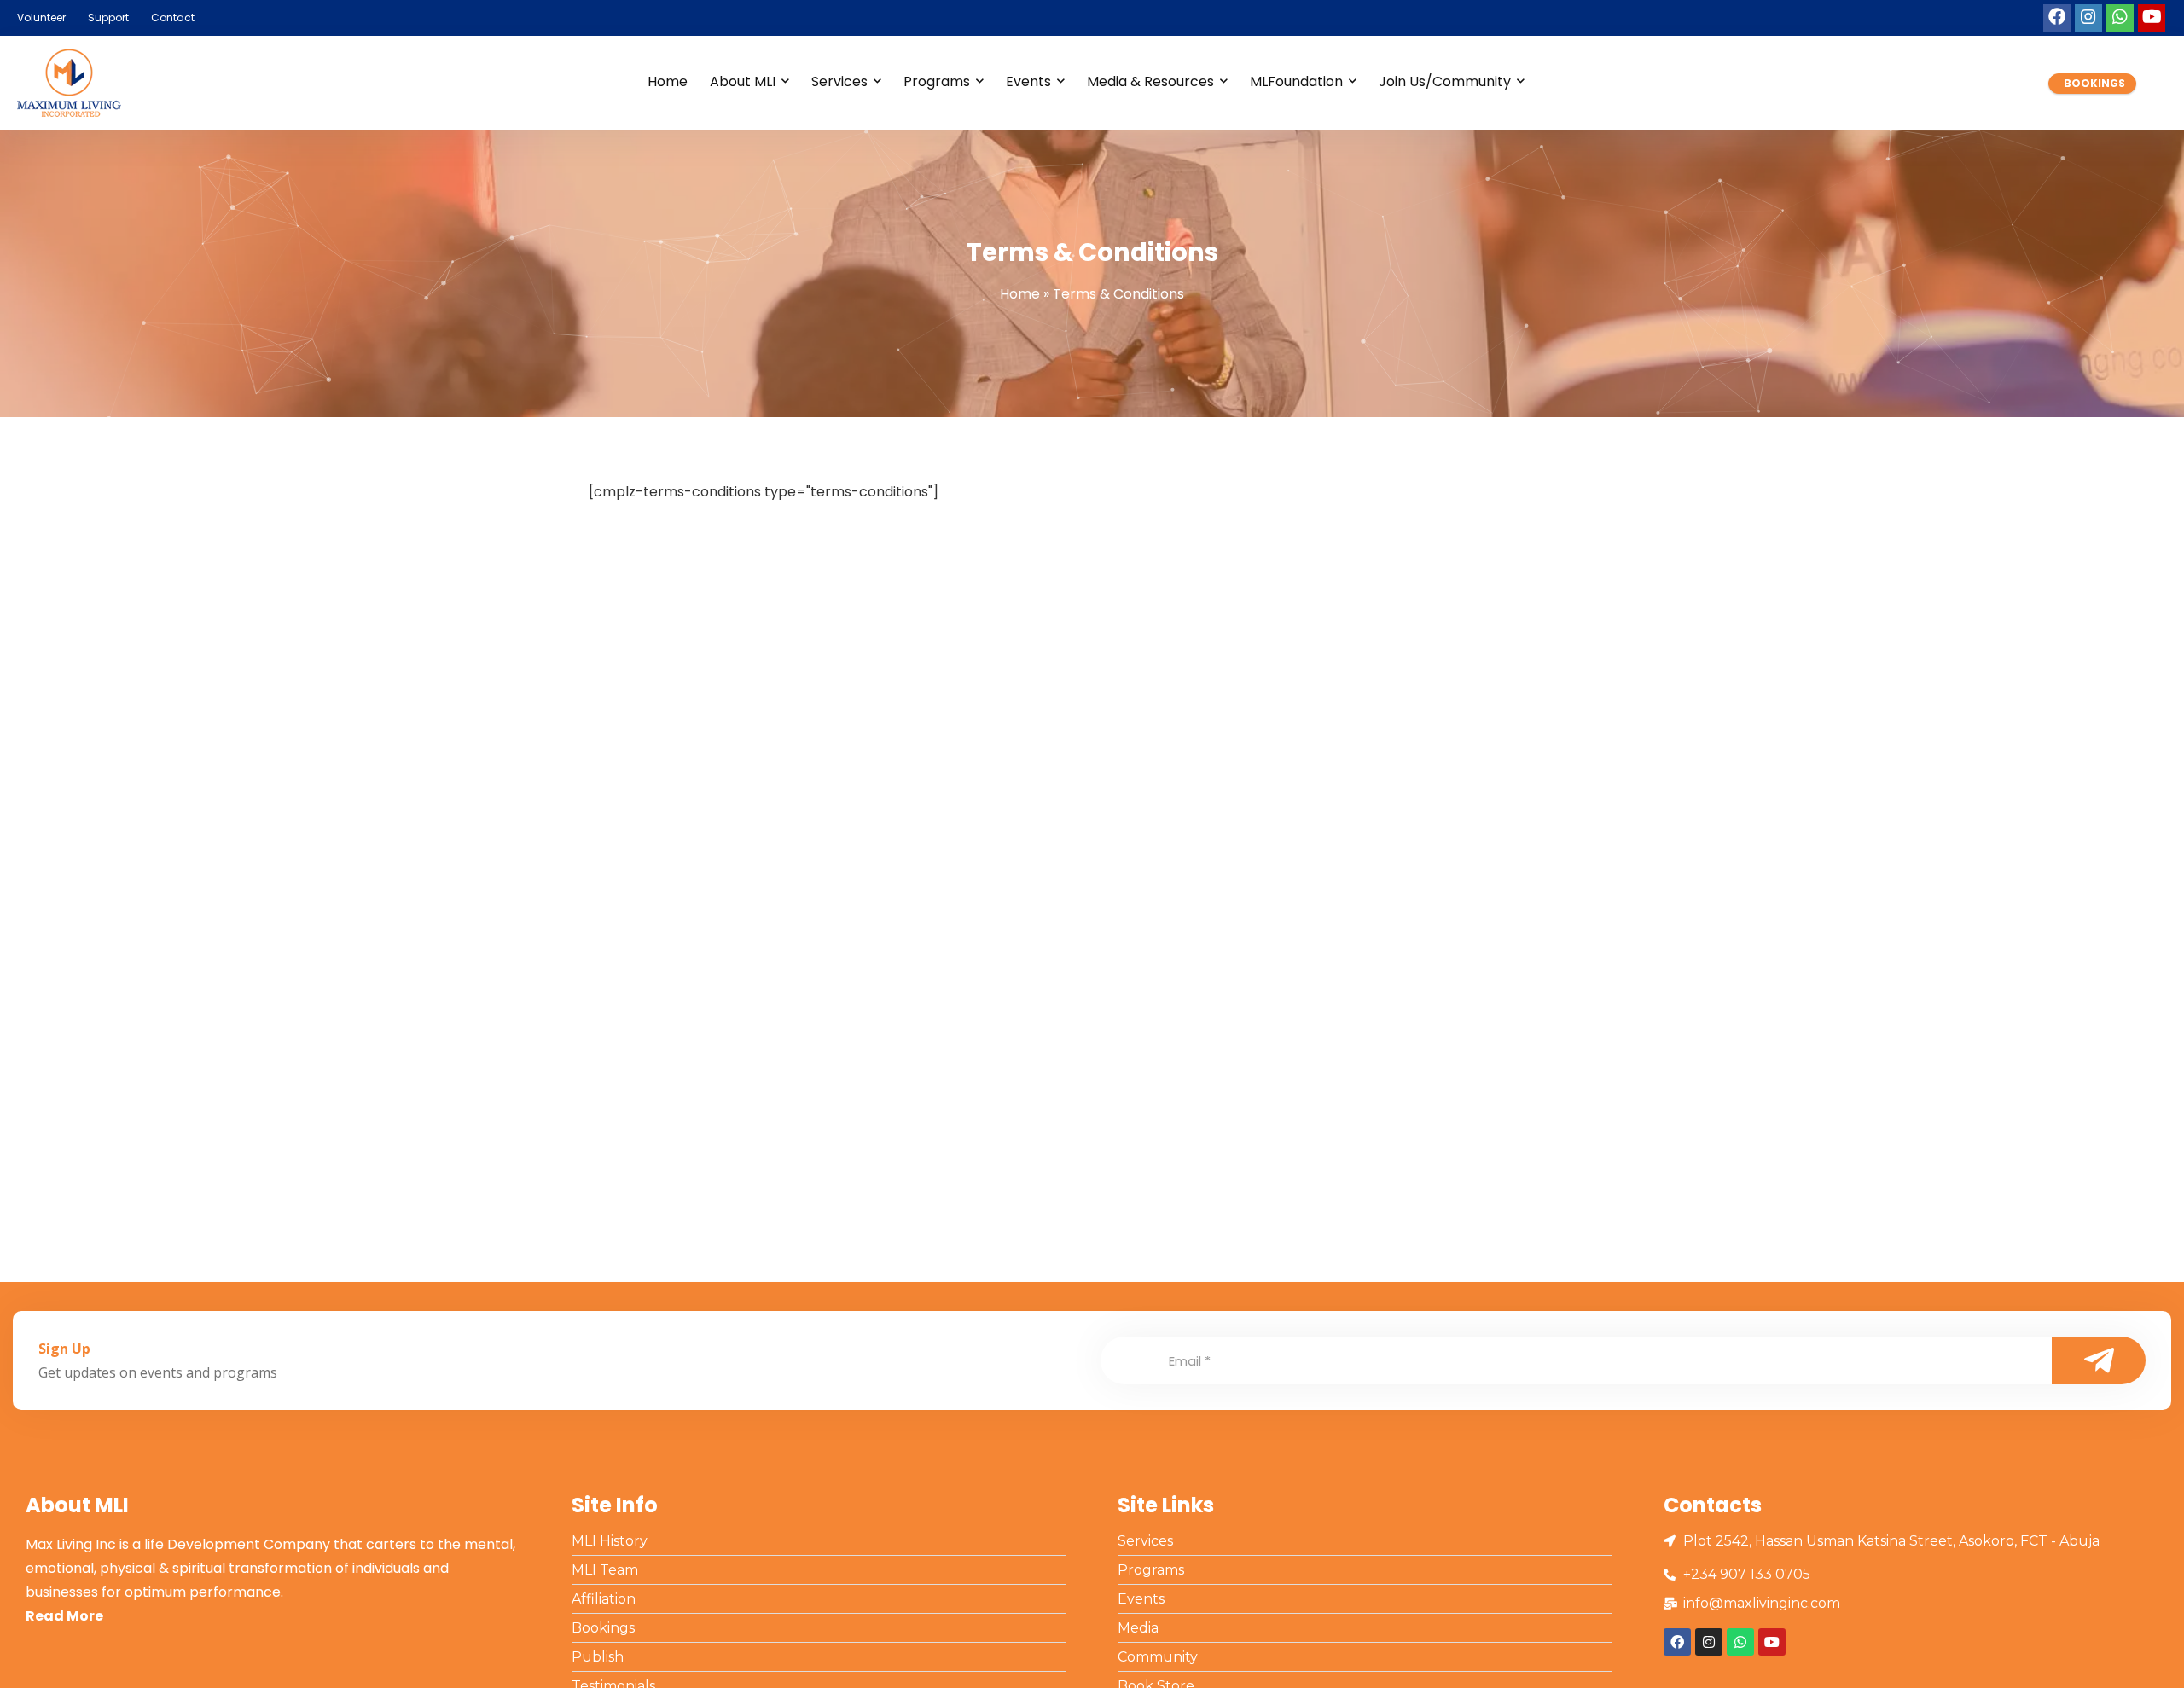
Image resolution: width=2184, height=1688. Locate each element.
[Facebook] (2057, 18)
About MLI (743, 81)
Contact (173, 17)
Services (839, 81)
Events (1028, 81)
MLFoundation (1296, 81)
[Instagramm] (2088, 18)
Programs (937, 81)
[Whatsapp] (2120, 18)
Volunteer (41, 17)
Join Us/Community (1445, 81)
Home (668, 81)
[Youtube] (2152, 18)
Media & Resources (1150, 81)
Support (108, 17)
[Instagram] (1709, 1642)
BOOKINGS (2094, 83)
